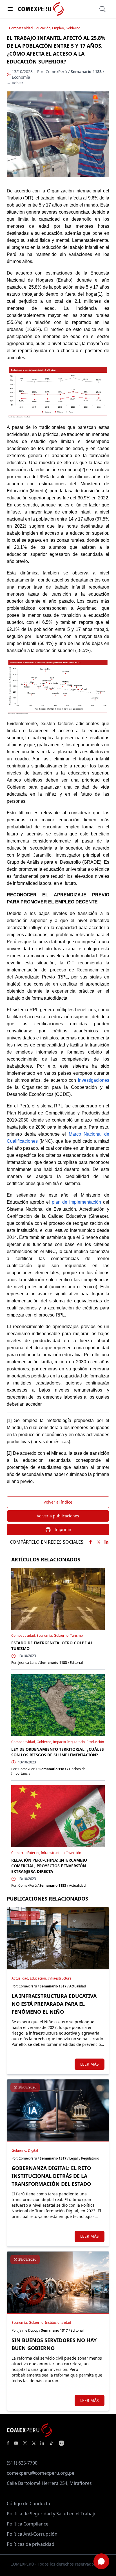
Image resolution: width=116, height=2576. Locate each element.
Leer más (90, 2064)
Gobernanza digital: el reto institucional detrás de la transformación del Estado (51, 2176)
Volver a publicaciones (58, 1516)
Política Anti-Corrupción (32, 2534)
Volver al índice (58, 1502)
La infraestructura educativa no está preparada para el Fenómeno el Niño (54, 2004)
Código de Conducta (28, 2503)
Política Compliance (28, 2524)
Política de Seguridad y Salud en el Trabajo (52, 2514)
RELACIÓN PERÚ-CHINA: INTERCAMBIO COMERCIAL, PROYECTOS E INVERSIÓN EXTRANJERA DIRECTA (49, 1866)
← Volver (15, 83)
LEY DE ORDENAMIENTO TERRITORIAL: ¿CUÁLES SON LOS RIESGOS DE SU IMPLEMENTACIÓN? (58, 1752)
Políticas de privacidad (31, 2544)
